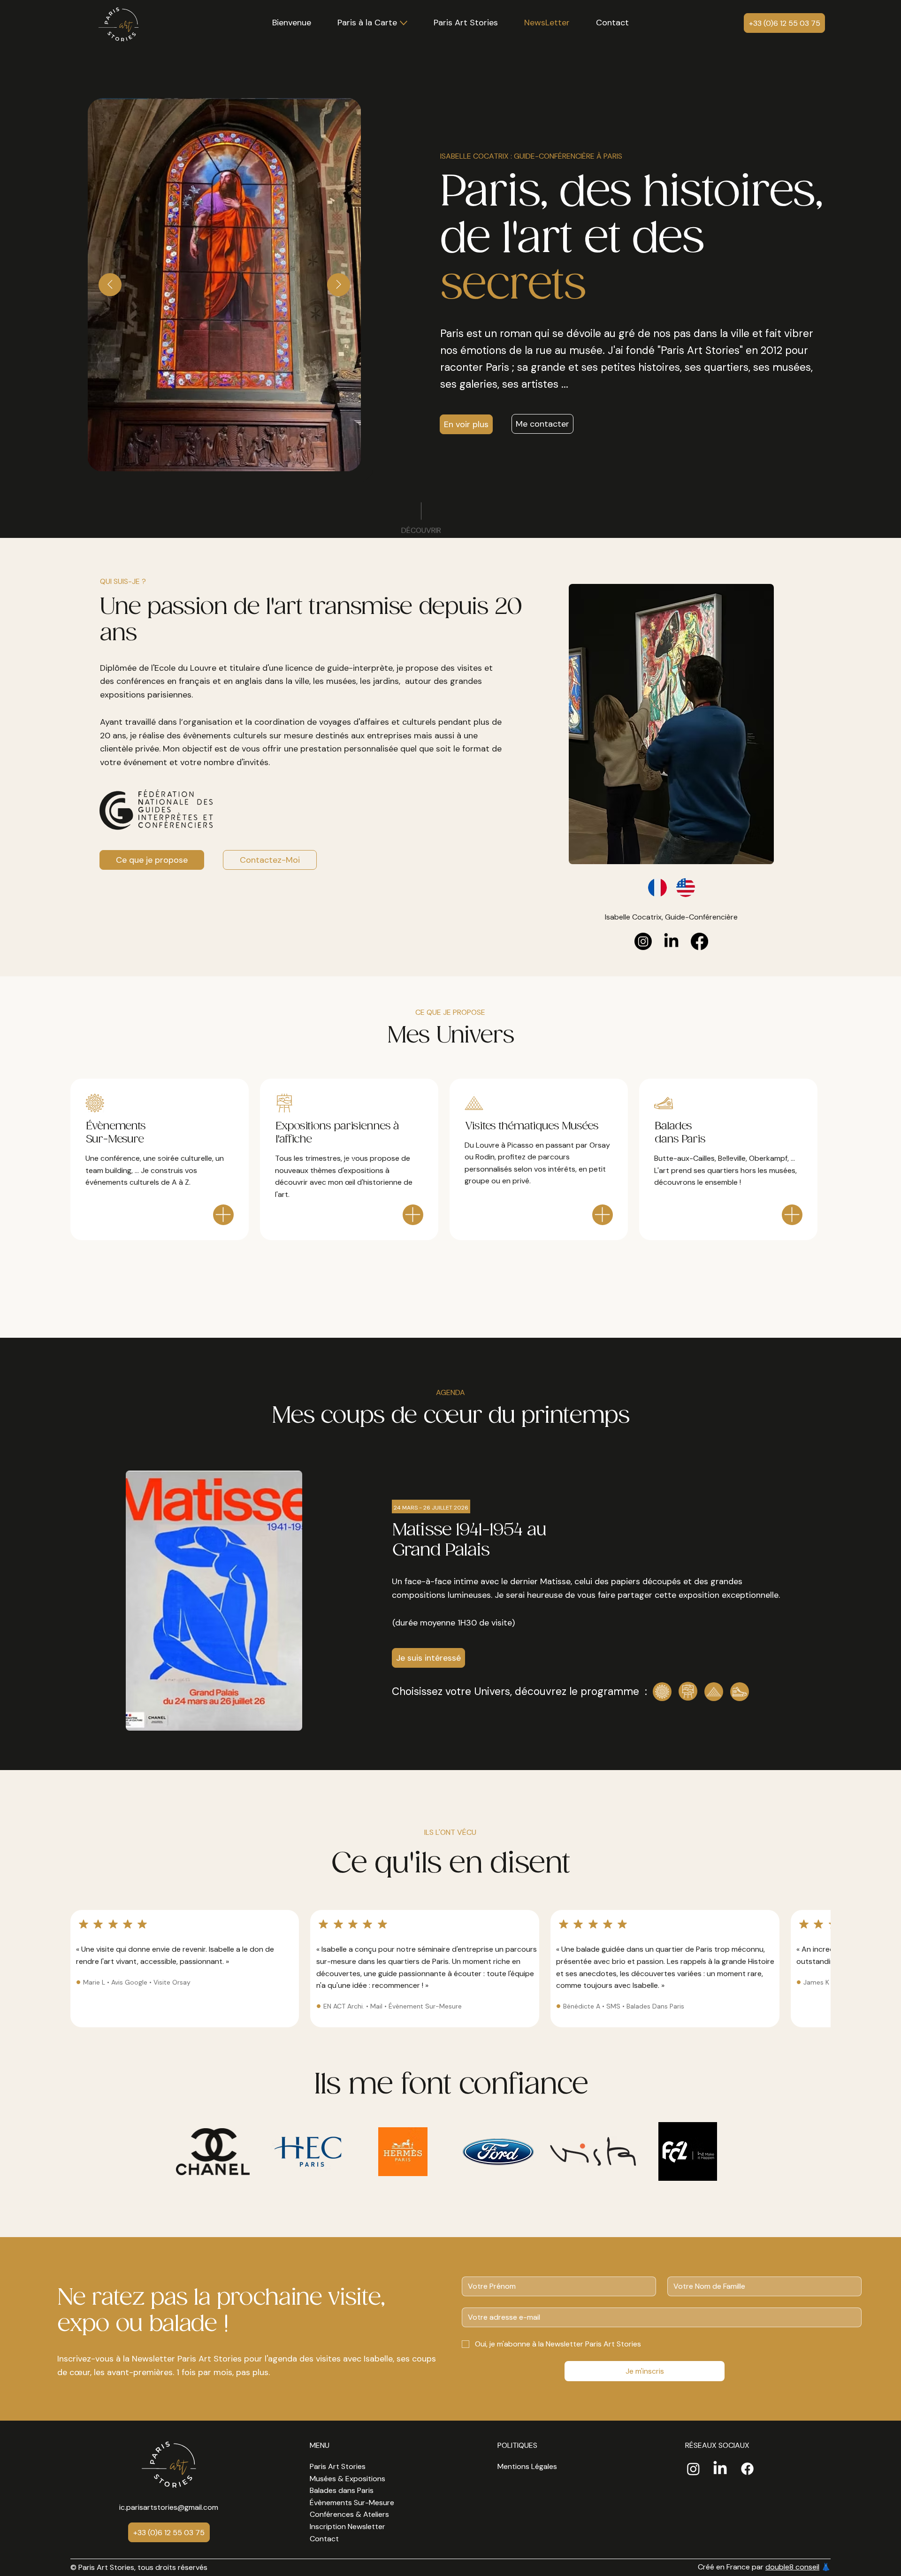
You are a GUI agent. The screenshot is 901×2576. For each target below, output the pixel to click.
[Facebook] (699, 941)
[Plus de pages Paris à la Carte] (404, 23)
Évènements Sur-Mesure (352, 2503)
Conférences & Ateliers (349, 2514)
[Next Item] (339, 285)
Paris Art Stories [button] (338, 2466)
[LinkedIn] (671, 941)
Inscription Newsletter (347, 2526)
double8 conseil (792, 2567)
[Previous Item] (110, 285)
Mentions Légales (527, 2466)
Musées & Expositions (347, 2479)
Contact (324, 2539)
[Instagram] (643, 941)
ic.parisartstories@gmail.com (169, 2507)
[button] (466, 23)
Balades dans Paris (342, 2490)
